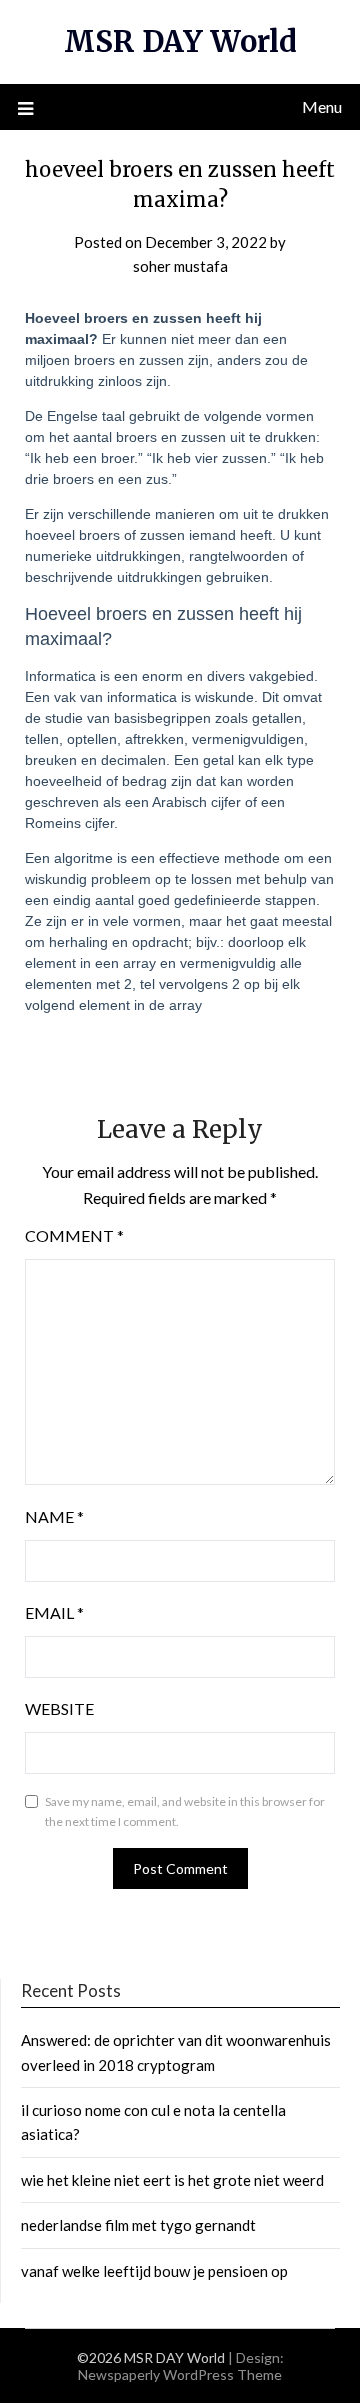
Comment (74, 1235)
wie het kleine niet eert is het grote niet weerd (172, 2180)
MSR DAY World (180, 41)
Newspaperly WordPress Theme (180, 2374)
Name (54, 1516)
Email (54, 1612)
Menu (322, 106)
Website (59, 1708)
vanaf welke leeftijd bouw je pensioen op (154, 2271)
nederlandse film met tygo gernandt (138, 2225)
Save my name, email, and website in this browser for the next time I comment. (185, 1811)
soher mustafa (180, 266)
